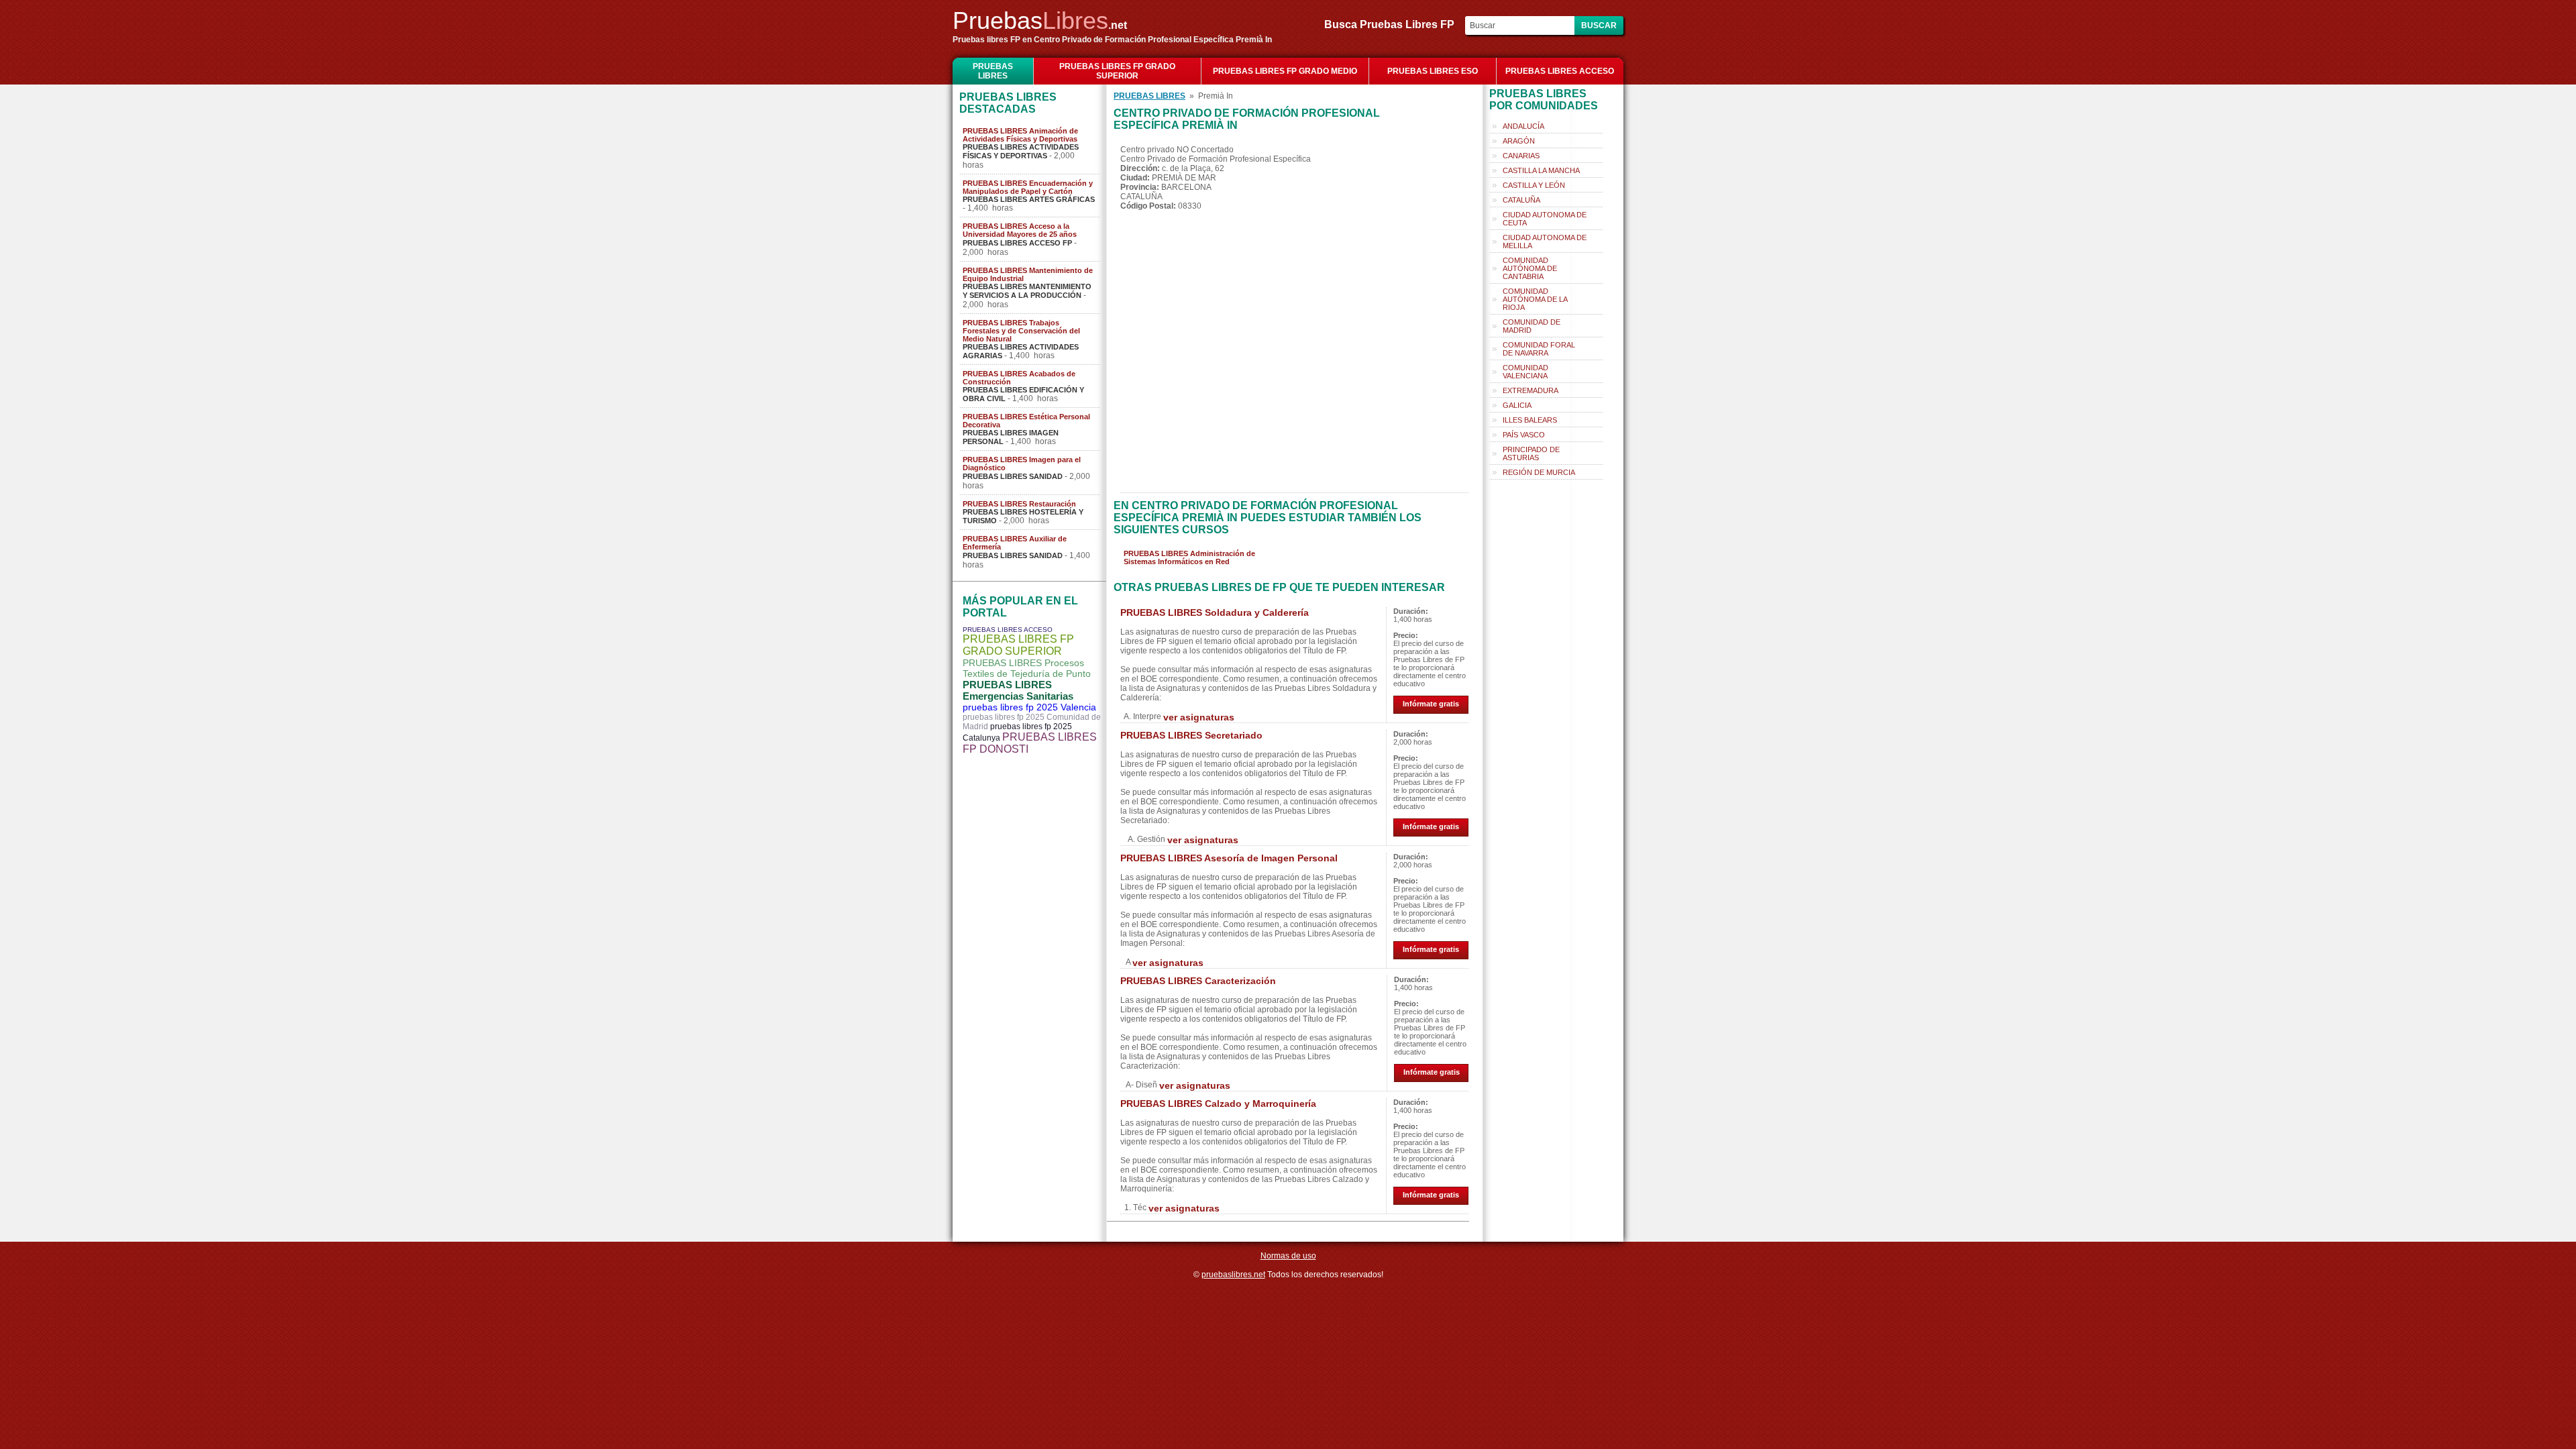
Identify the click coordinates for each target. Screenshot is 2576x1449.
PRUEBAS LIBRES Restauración (1019, 504)
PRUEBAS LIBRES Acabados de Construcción (1019, 378)
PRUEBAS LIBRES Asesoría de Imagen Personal (1229, 858)
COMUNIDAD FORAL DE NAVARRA (1539, 349)
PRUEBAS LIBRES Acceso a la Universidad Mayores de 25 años (1020, 230)
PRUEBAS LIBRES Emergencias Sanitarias (1018, 690)
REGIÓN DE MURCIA (1539, 472)
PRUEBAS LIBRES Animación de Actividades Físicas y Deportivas (1020, 135)
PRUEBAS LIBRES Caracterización (1198, 981)
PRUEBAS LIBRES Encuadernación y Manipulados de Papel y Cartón (1028, 187)
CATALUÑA (1521, 200)
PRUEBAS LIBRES (993, 71)
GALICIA (1517, 405)
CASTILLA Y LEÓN (1534, 185)
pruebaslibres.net (1233, 1275)
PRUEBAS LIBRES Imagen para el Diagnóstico (1022, 464)
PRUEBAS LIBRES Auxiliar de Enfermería (1015, 543)
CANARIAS (1521, 156)
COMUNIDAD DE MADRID (1532, 326)
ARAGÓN (1519, 141)
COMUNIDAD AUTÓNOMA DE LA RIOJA (1535, 299)
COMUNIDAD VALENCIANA (1525, 372)
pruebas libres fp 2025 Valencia (1029, 707)
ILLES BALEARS (1530, 420)
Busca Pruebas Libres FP (1393, 24)
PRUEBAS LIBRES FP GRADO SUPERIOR (1117, 71)
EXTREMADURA (1531, 390)
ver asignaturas (1199, 717)
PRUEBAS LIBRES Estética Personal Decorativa (1026, 421)
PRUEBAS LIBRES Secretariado (1191, 735)
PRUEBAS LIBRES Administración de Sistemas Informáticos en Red (1189, 557)
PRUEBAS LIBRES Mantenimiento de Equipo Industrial (1028, 274)
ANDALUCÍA (1523, 126)
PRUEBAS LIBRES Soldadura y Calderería (1215, 612)
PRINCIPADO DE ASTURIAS (1531, 453)
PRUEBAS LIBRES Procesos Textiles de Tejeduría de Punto (1027, 668)
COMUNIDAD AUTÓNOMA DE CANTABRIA (1530, 268)
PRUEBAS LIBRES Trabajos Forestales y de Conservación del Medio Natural (1021, 331)
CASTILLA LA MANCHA (1541, 170)
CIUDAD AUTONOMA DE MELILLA (1545, 241)
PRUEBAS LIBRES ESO (1433, 71)
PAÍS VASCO (1524, 435)
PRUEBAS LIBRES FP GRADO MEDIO (1285, 71)
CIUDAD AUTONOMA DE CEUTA (1545, 219)
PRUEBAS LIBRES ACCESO (1560, 71)
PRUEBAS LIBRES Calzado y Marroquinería (1218, 1104)
